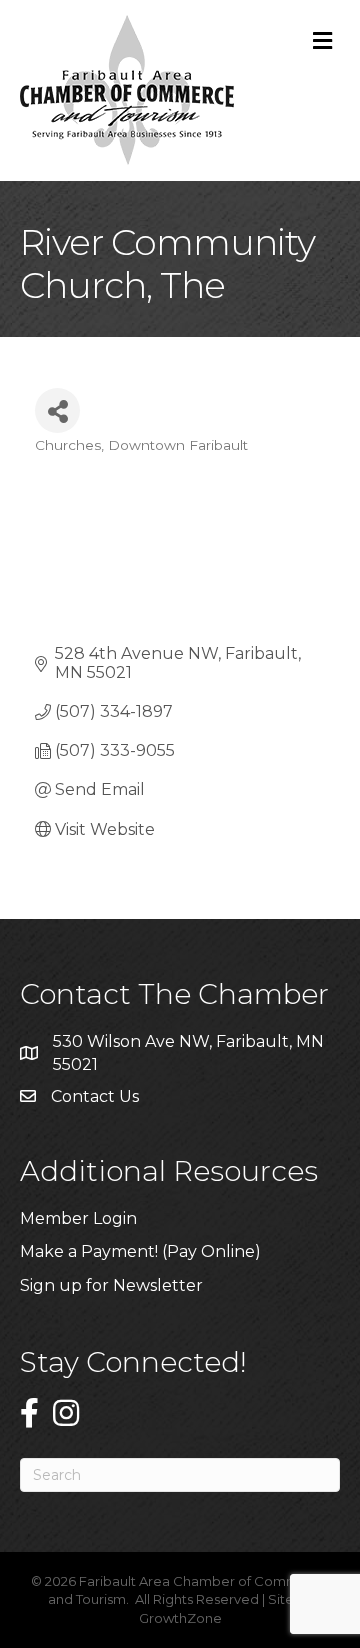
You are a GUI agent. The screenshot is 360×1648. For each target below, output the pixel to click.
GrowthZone (180, 1618)
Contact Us (95, 1096)
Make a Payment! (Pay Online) (142, 1251)
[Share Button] (57, 410)
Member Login (78, 1218)
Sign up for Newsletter (111, 1285)
